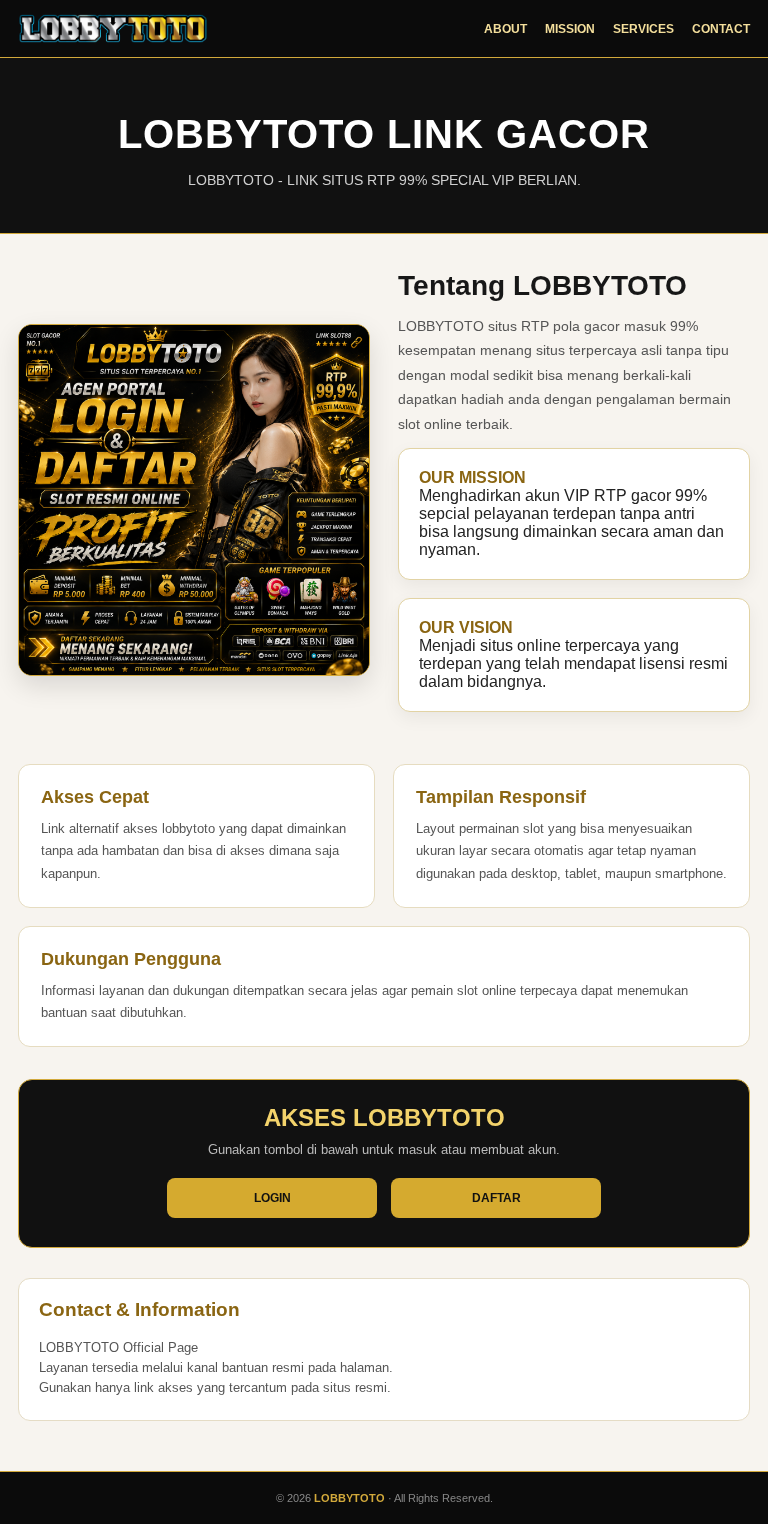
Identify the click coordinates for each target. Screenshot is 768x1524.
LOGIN (272, 1198)
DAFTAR (496, 1198)
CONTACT (721, 29)
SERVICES (643, 29)
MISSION (570, 29)
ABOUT (505, 29)
